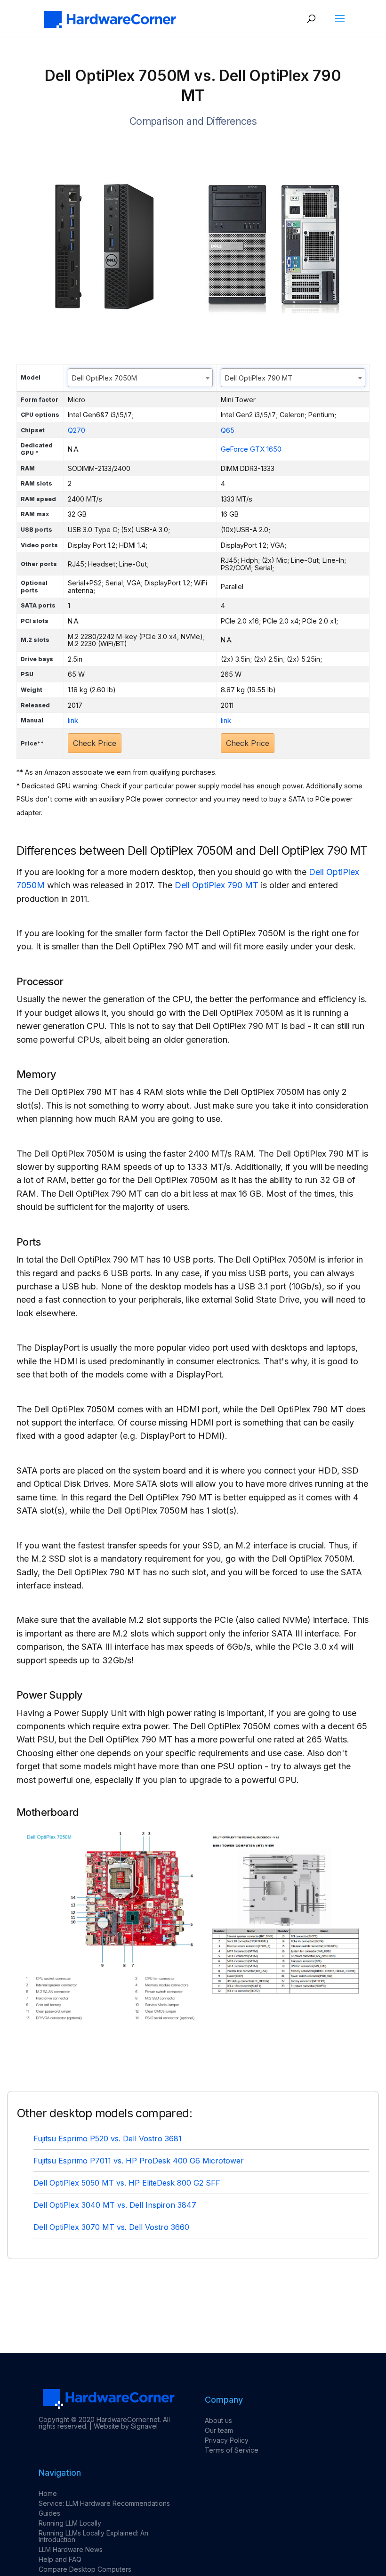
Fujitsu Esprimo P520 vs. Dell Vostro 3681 (108, 2139)
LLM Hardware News (71, 2549)
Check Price (95, 743)
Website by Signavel (126, 2426)
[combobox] (140, 378)
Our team (219, 2430)
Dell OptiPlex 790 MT (217, 885)
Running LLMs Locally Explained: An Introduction (93, 2536)
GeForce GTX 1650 (251, 449)
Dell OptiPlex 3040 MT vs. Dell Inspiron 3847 (115, 2205)
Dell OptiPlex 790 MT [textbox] (259, 378)
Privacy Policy (227, 2440)
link (73, 720)
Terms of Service (232, 2450)
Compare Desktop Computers (85, 2569)
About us (218, 2420)
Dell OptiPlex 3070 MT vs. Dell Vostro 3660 (111, 2227)
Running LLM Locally (70, 2523)
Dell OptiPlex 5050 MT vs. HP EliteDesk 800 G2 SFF (127, 2183)
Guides (49, 2513)
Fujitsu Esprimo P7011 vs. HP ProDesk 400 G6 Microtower (139, 2161)
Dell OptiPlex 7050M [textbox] (105, 378)
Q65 (228, 430)
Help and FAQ (60, 2559)
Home (48, 2493)
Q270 (76, 430)
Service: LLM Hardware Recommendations (104, 2503)
